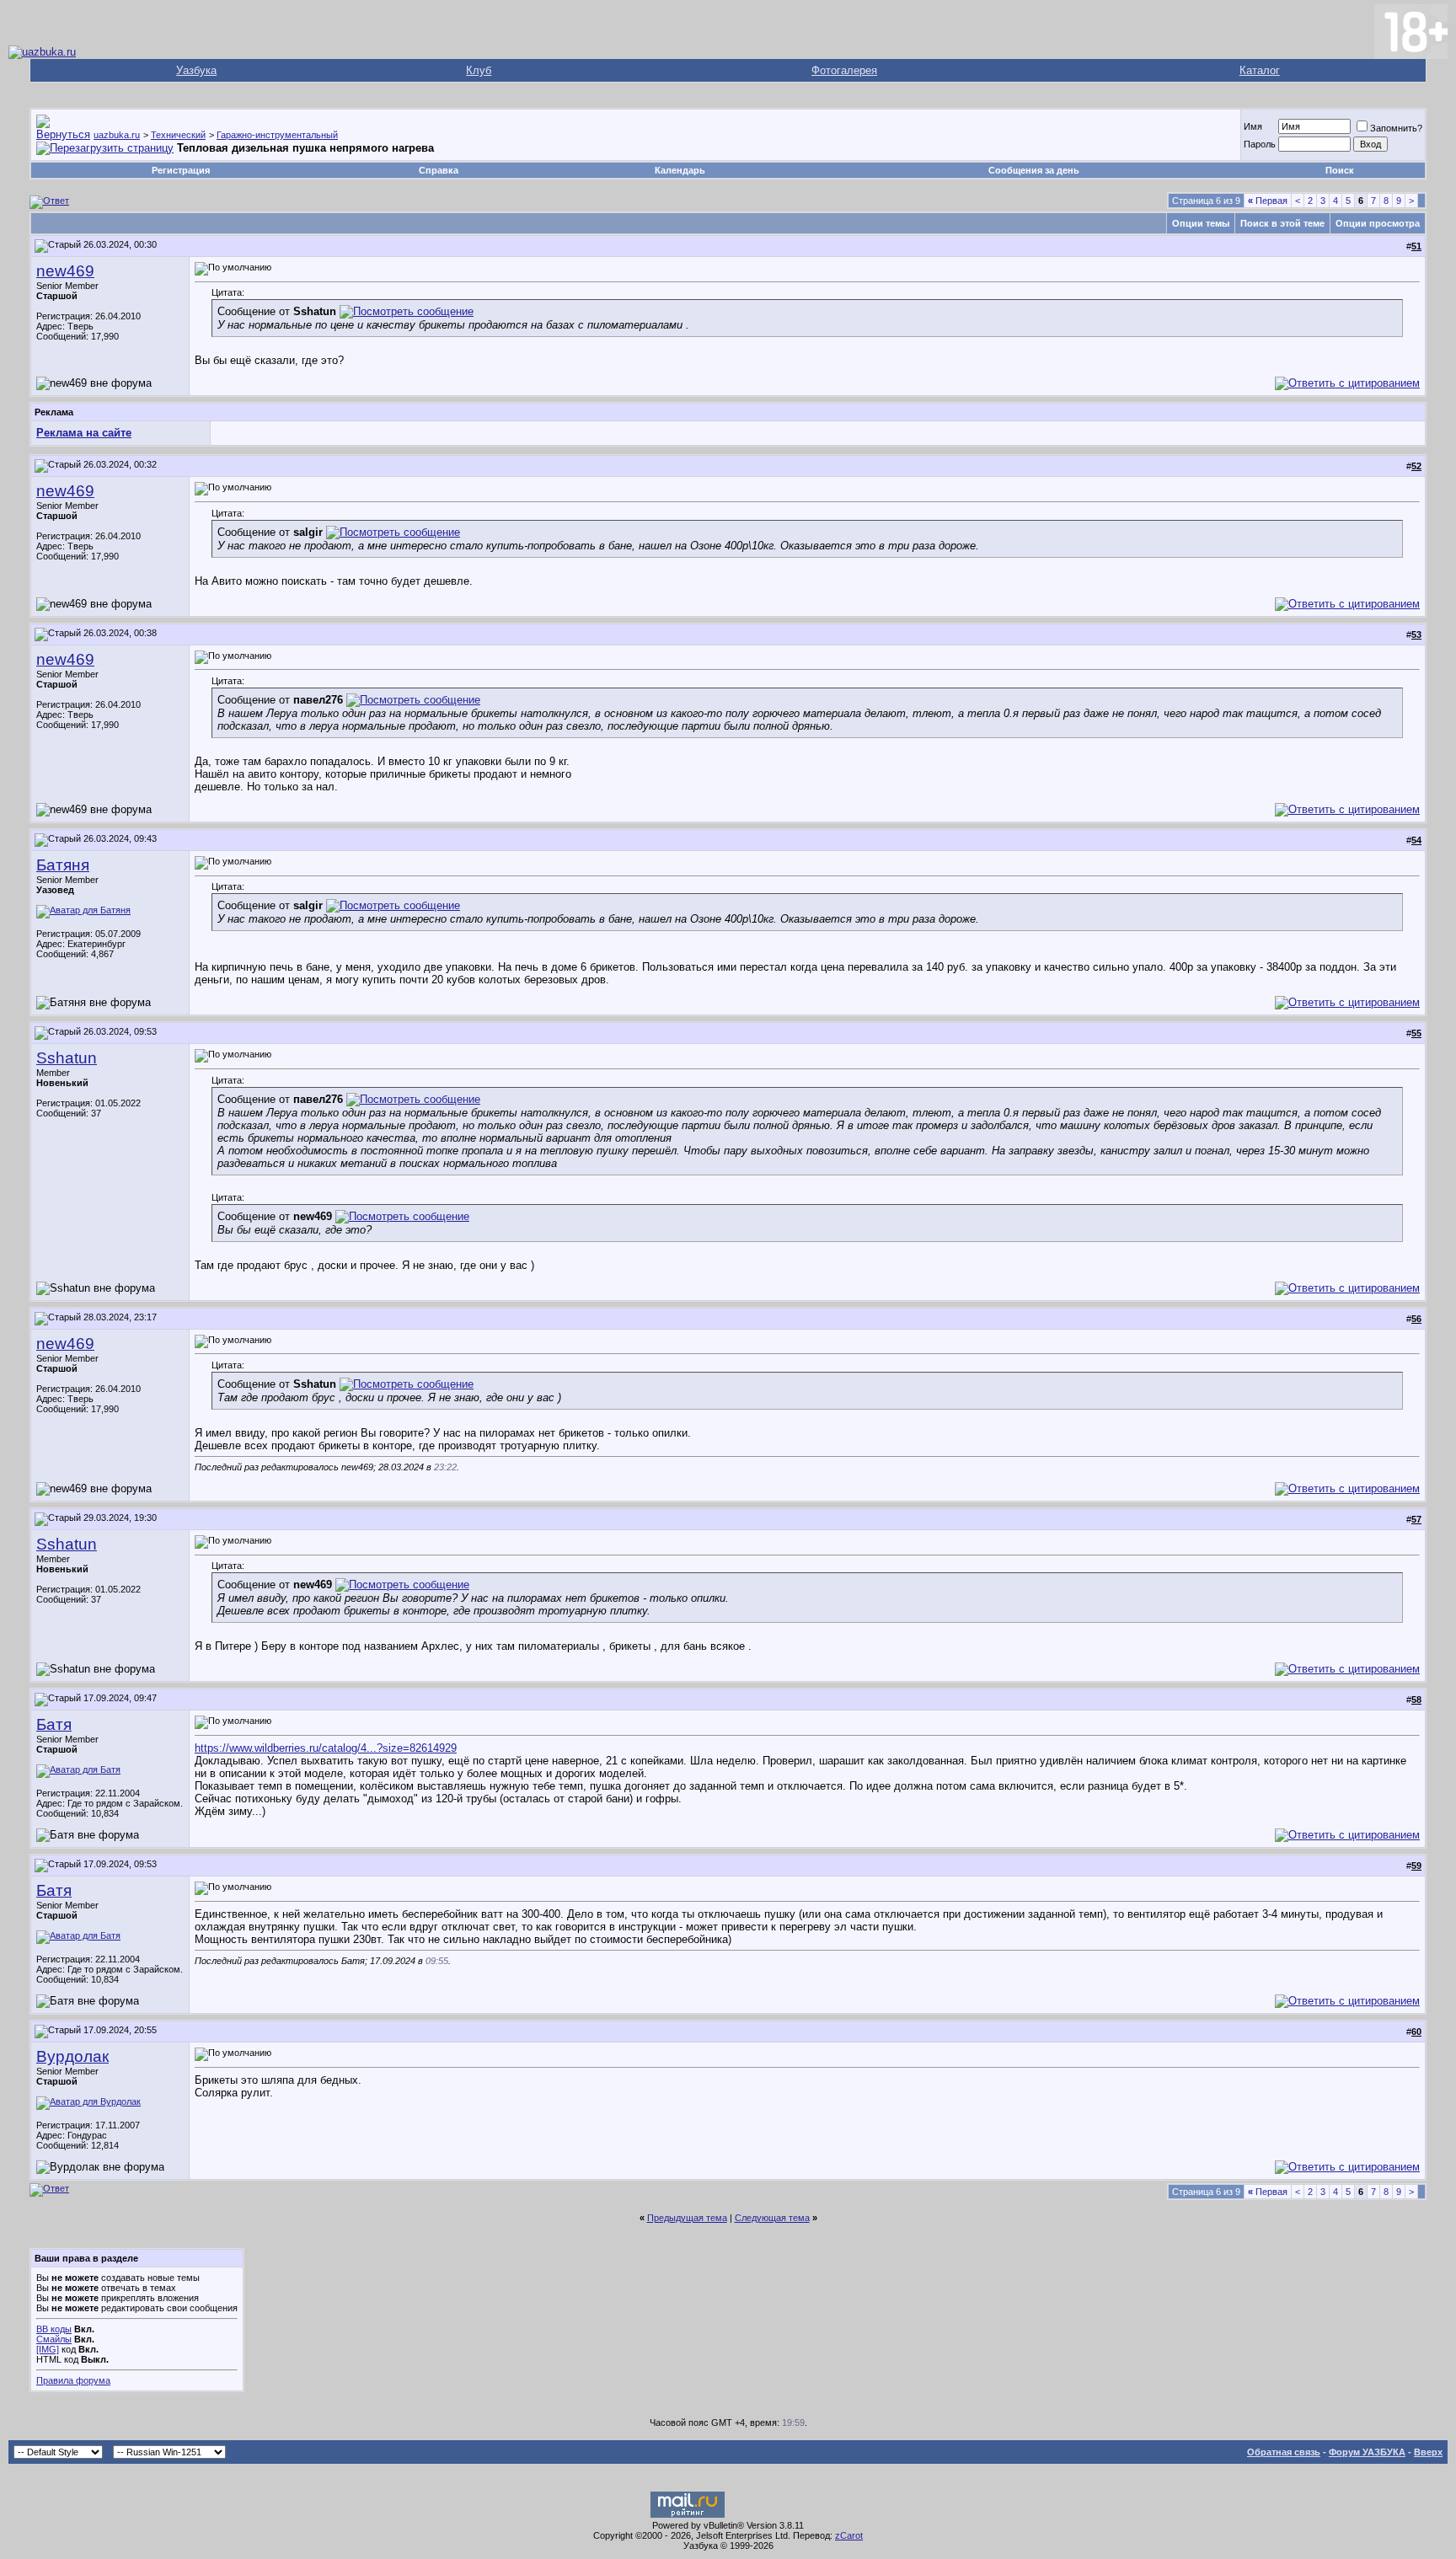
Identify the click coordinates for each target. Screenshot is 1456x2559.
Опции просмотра (1378, 223)
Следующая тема (772, 2218)
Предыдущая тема (687, 2218)
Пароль (1260, 144)
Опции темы (1201, 223)
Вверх (1428, 2452)
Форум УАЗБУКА (1367, 2452)
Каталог (1260, 70)
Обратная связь (1284, 2452)
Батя (54, 1724)
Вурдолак (72, 2056)
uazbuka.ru (117, 135)
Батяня (63, 865)
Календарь (680, 170)
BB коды (54, 2329)
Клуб (479, 70)
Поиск (1340, 170)
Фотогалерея (844, 70)
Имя (1253, 126)
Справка (439, 170)
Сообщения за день (1034, 170)
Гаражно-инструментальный (277, 135)
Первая (1268, 201)
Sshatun (67, 1058)
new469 (65, 271)
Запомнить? (1396, 128)
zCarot (849, 2535)
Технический (178, 135)
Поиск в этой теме (1282, 223)
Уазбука (196, 70)
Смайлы (54, 2339)
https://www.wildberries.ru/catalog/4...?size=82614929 (326, 1748)
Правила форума (73, 2380)
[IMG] (48, 2349)
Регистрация (181, 170)
